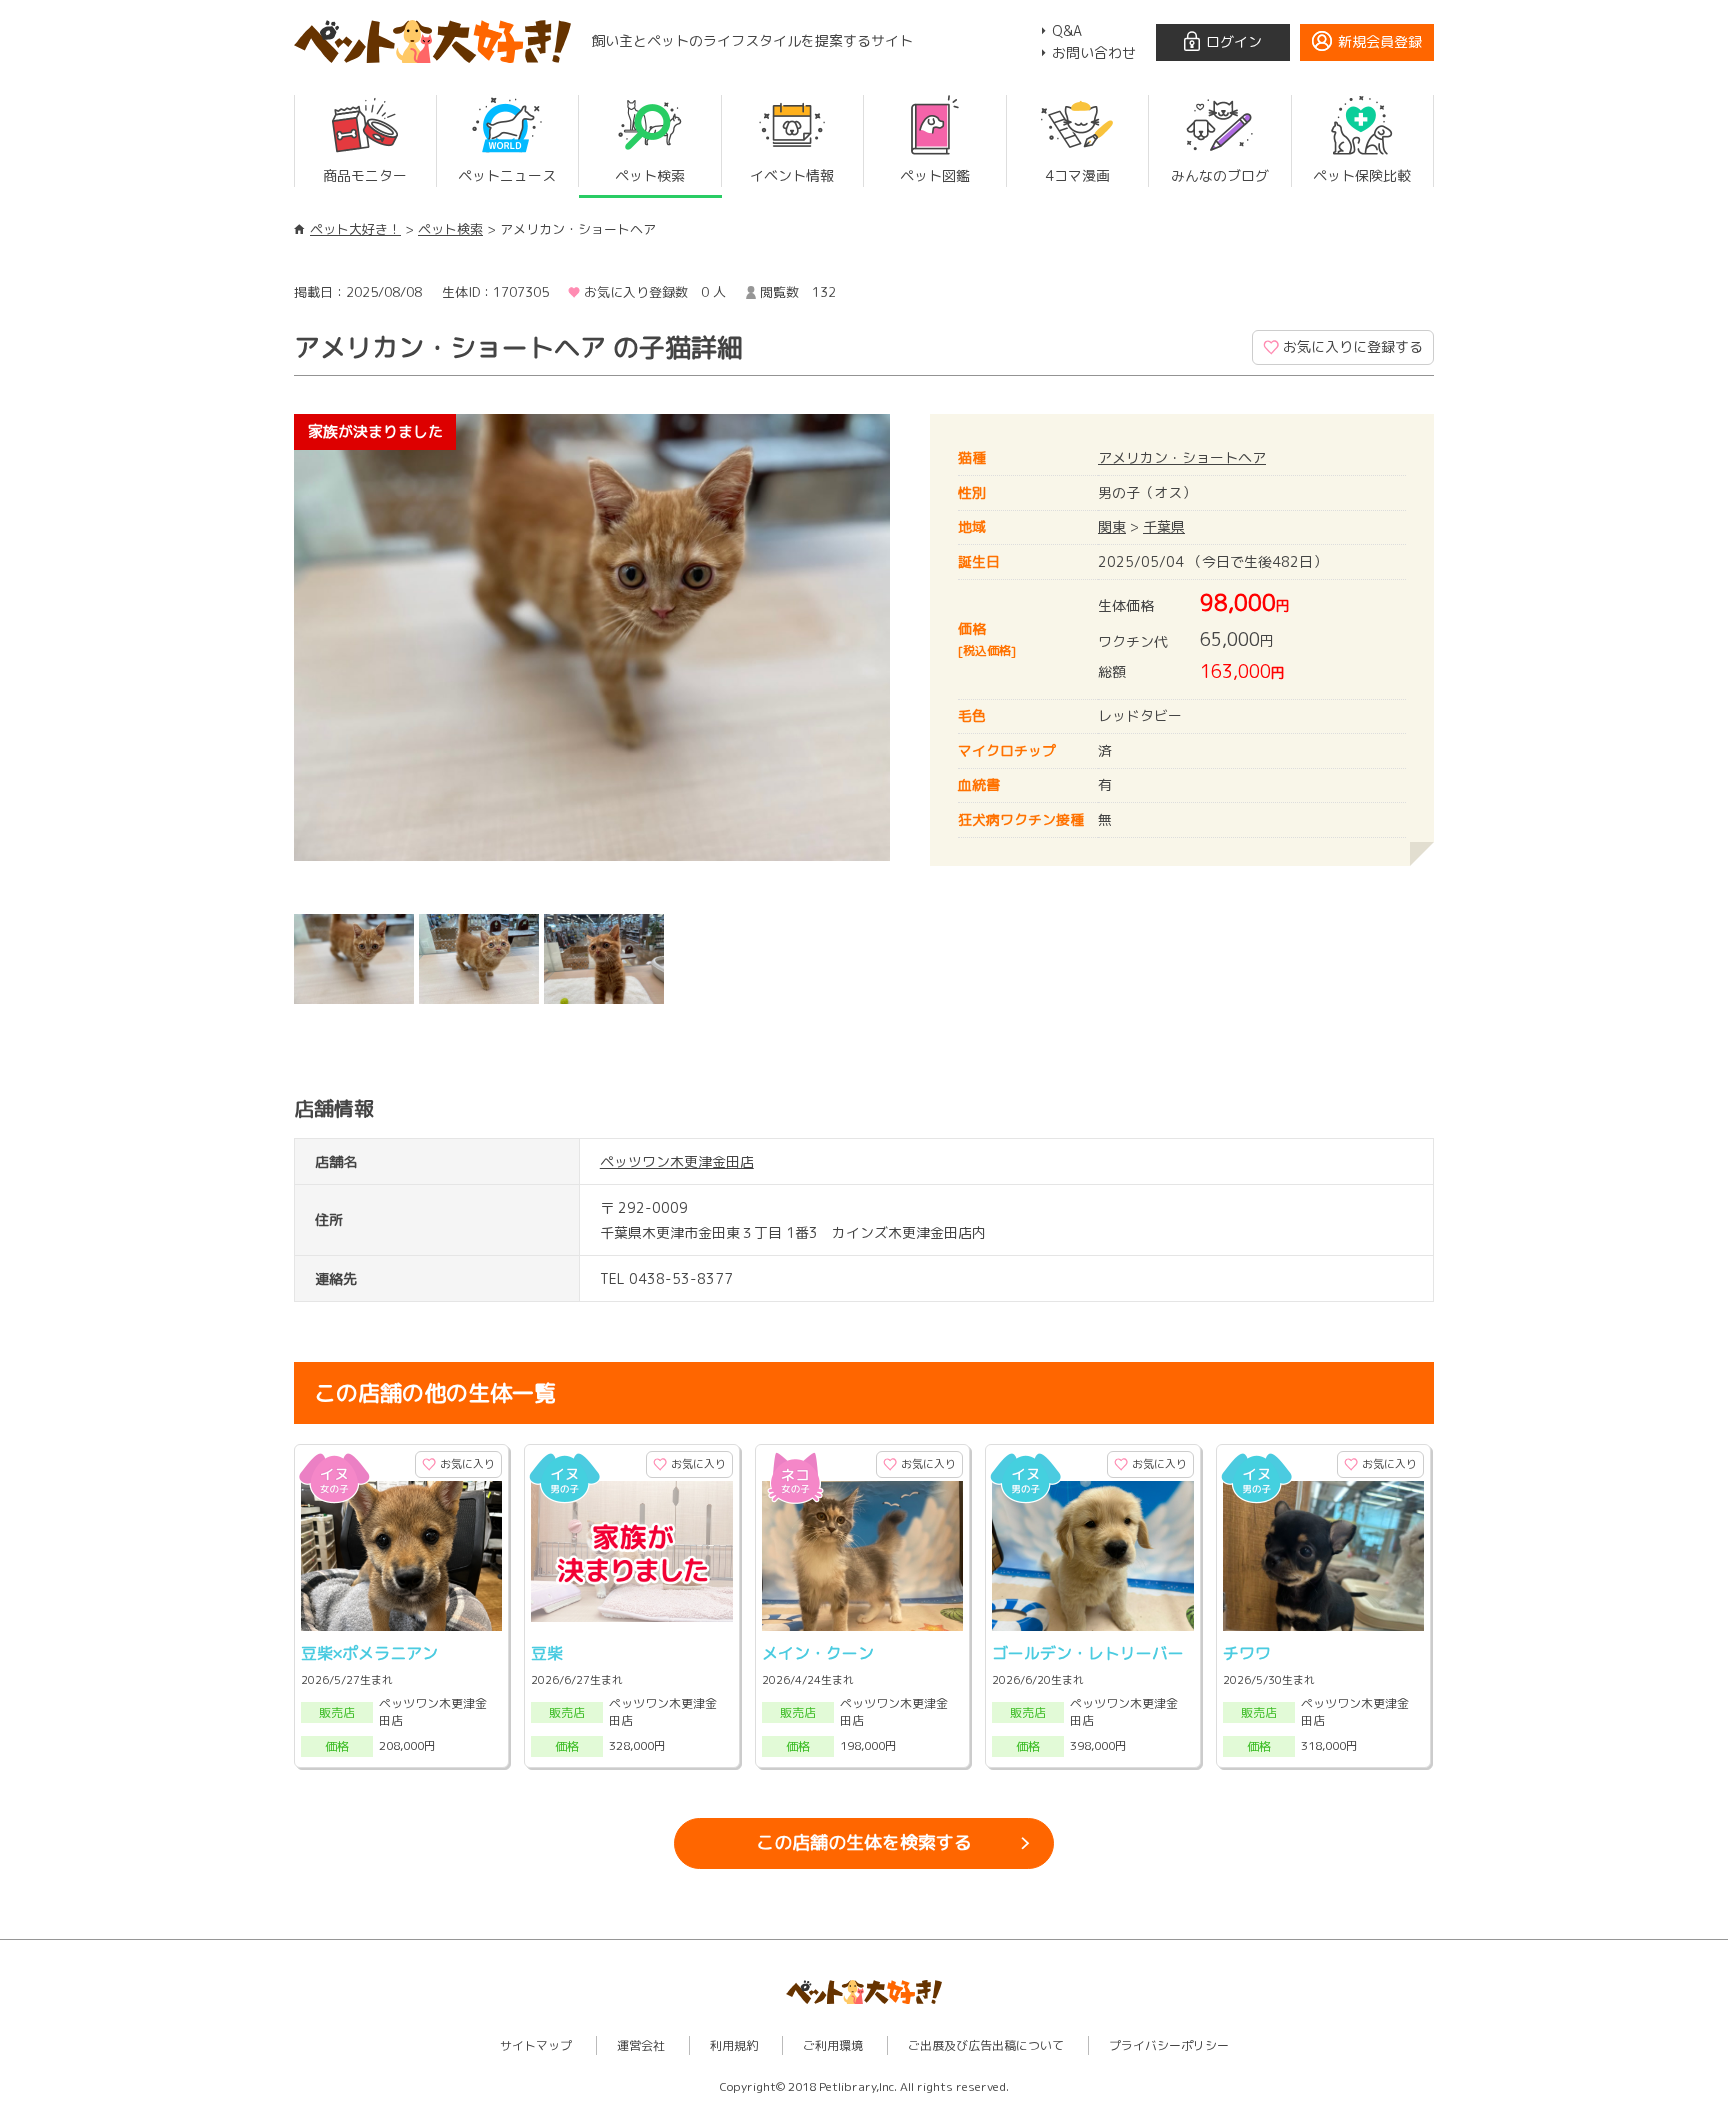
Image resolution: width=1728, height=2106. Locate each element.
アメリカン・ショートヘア (1182, 457)
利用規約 (734, 2045)
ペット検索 (450, 229)
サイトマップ (536, 2045)
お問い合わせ (1094, 52)
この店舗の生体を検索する (864, 1842)
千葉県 (1164, 526)
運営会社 (641, 2045)
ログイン (1234, 41)
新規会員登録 (1380, 41)
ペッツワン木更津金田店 (677, 1161)
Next (920, 659)
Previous (264, 659)
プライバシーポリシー (1169, 2045)
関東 (1112, 526)
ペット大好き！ (355, 229)
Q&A (1067, 30)
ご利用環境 (833, 2045)
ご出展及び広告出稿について (986, 2045)
